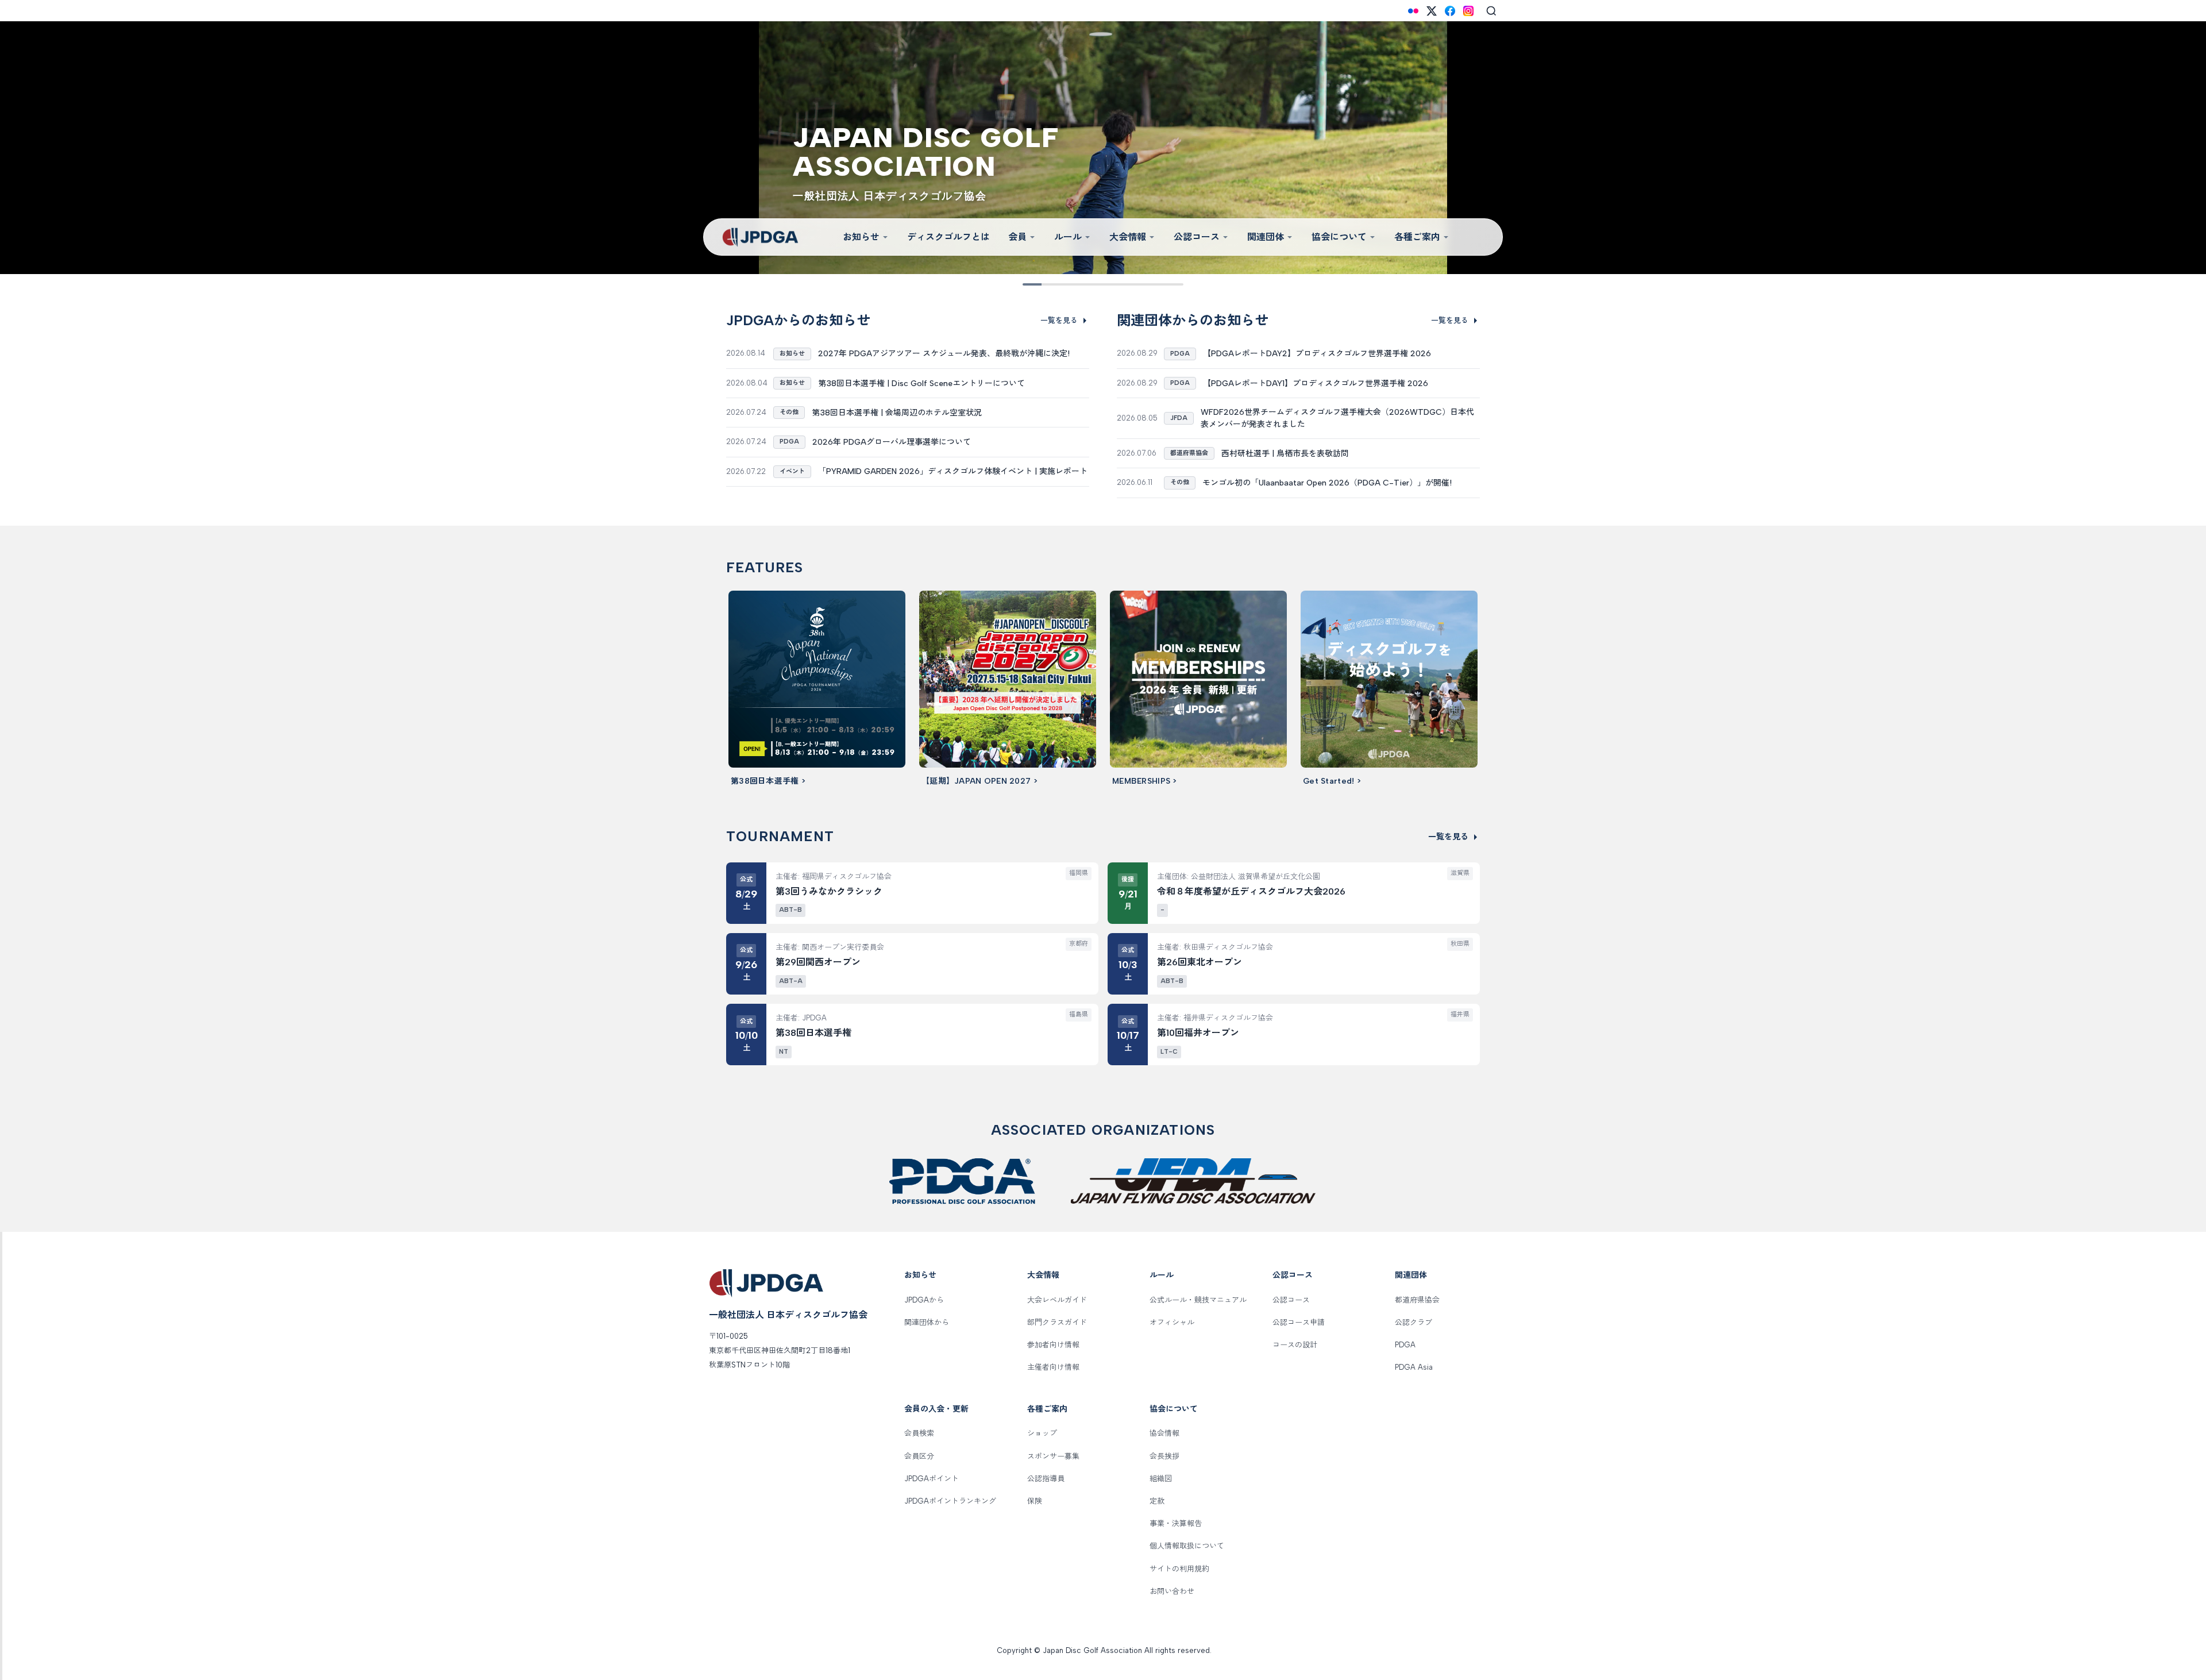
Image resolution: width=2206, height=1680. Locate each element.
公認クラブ (1414, 1322)
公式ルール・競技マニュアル (1198, 1300)
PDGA (1405, 1345)
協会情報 (1164, 1433)
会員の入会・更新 (936, 1409)
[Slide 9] (1159, 284)
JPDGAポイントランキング (950, 1501)
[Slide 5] (1095, 284)
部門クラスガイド (1057, 1322)
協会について (1339, 237)
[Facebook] (1450, 11)
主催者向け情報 (1053, 1367)
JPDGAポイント (932, 1479)
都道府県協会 (1417, 1300)
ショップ (1042, 1433)
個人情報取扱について (1187, 1546)
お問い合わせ (1172, 1591)
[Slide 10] (1175, 284)
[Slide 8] (1143, 284)
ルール (1068, 237)
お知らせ (861, 237)
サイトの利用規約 (1179, 1569)
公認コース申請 (1299, 1322)
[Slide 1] (1031, 284)
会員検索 (919, 1433)
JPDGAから (924, 1300)
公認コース (1197, 237)
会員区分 (919, 1456)
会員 (1017, 237)
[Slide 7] (1127, 284)
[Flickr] (1413, 11)
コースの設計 (1295, 1345)
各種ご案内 (1417, 237)
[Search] (1491, 11)
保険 (1035, 1501)
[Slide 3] (1063, 284)
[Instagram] (1468, 11)
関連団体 (1266, 237)
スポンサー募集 (1053, 1456)
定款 (1157, 1501)
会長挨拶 (1164, 1456)
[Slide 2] (1047, 284)
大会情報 (1128, 237)
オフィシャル (1172, 1322)
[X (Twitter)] (1432, 11)
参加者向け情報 (1053, 1345)
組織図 (1161, 1479)
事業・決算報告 (1176, 1523)
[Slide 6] (1111, 284)
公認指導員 (1046, 1479)
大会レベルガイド (1057, 1300)
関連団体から (927, 1322)
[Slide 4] (1079, 284)
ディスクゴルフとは (948, 237)
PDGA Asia (1414, 1367)
